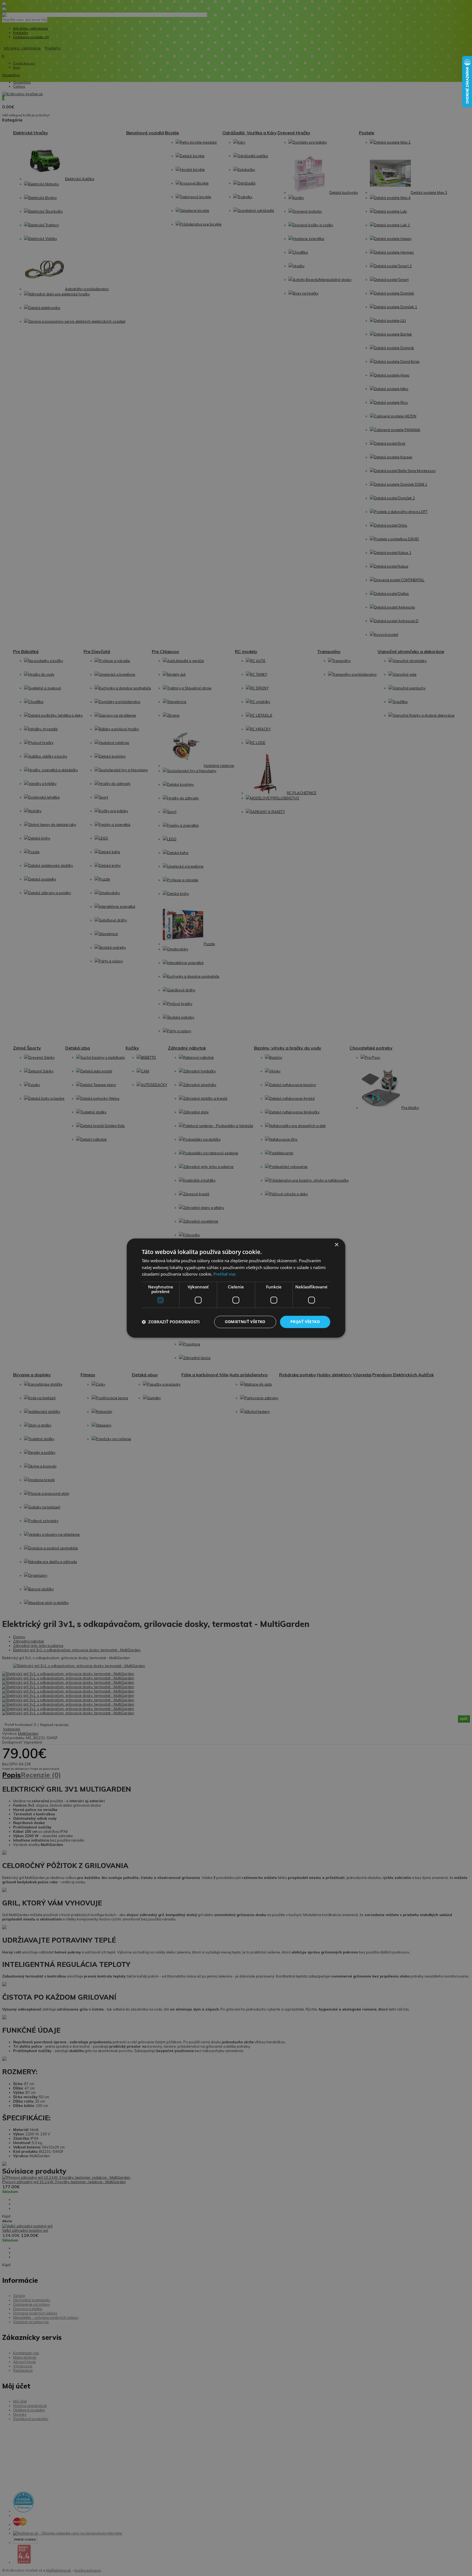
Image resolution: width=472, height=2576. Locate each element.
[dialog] (236, 1288)
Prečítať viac (225, 1274)
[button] (171, 1322)
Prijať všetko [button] (305, 1322)
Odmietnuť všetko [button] (245, 1322)
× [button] (336, 1245)
